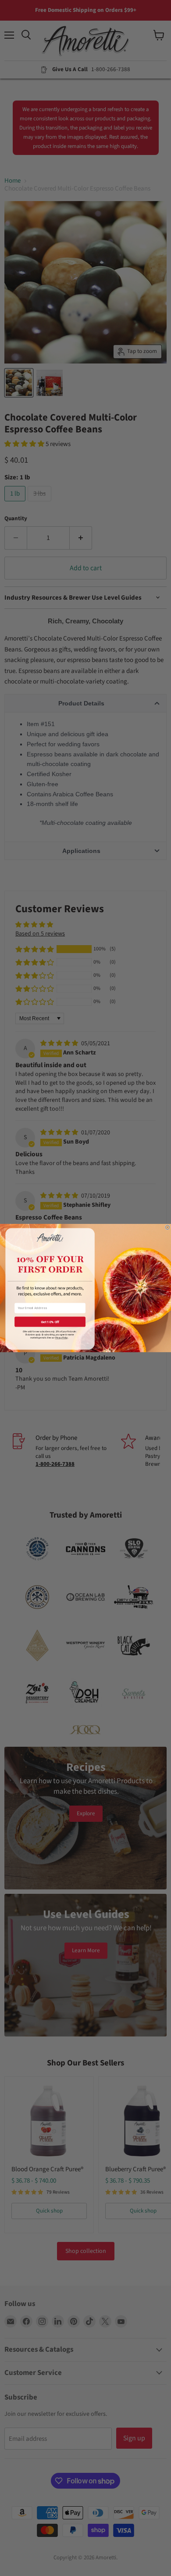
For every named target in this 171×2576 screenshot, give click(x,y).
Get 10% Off (50, 1322)
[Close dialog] (167, 1227)
